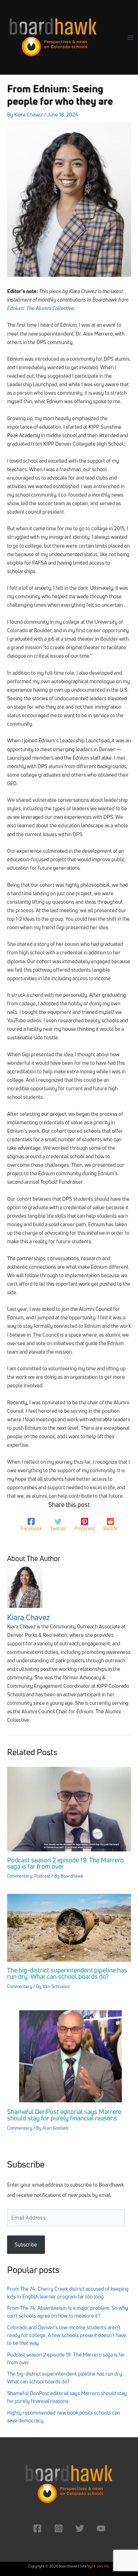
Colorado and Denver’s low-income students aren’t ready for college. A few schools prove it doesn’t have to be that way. (67, 2335)
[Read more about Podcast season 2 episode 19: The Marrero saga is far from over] (69, 1808)
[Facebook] (37, 2528)
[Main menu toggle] (131, 38)
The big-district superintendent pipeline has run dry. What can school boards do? (67, 1973)
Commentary (20, 1876)
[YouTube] (101, 2528)
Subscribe (26, 2244)
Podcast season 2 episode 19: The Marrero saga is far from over (65, 1863)
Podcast (42, 1876)
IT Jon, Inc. (101, 2566)
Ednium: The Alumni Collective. (41, 308)
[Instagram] (59, 2528)
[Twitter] (80, 2528)
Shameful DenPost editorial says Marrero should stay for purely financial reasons (64, 2115)
